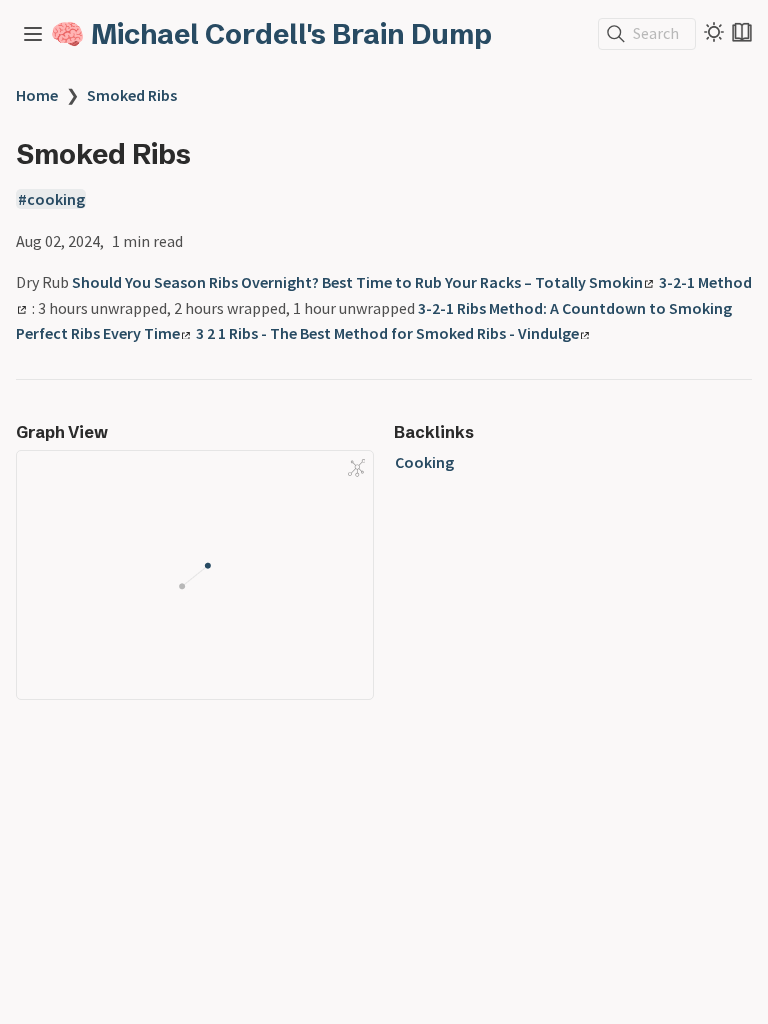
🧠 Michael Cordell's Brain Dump (271, 34)
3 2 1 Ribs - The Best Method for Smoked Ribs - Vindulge (387, 333)
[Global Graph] (357, 468)
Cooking (424, 462)
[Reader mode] (742, 32)
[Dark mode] (714, 32)
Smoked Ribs (132, 95)
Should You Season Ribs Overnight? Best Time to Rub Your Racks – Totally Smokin (357, 282)
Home (37, 95)
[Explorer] (33, 34)
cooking (56, 199)
